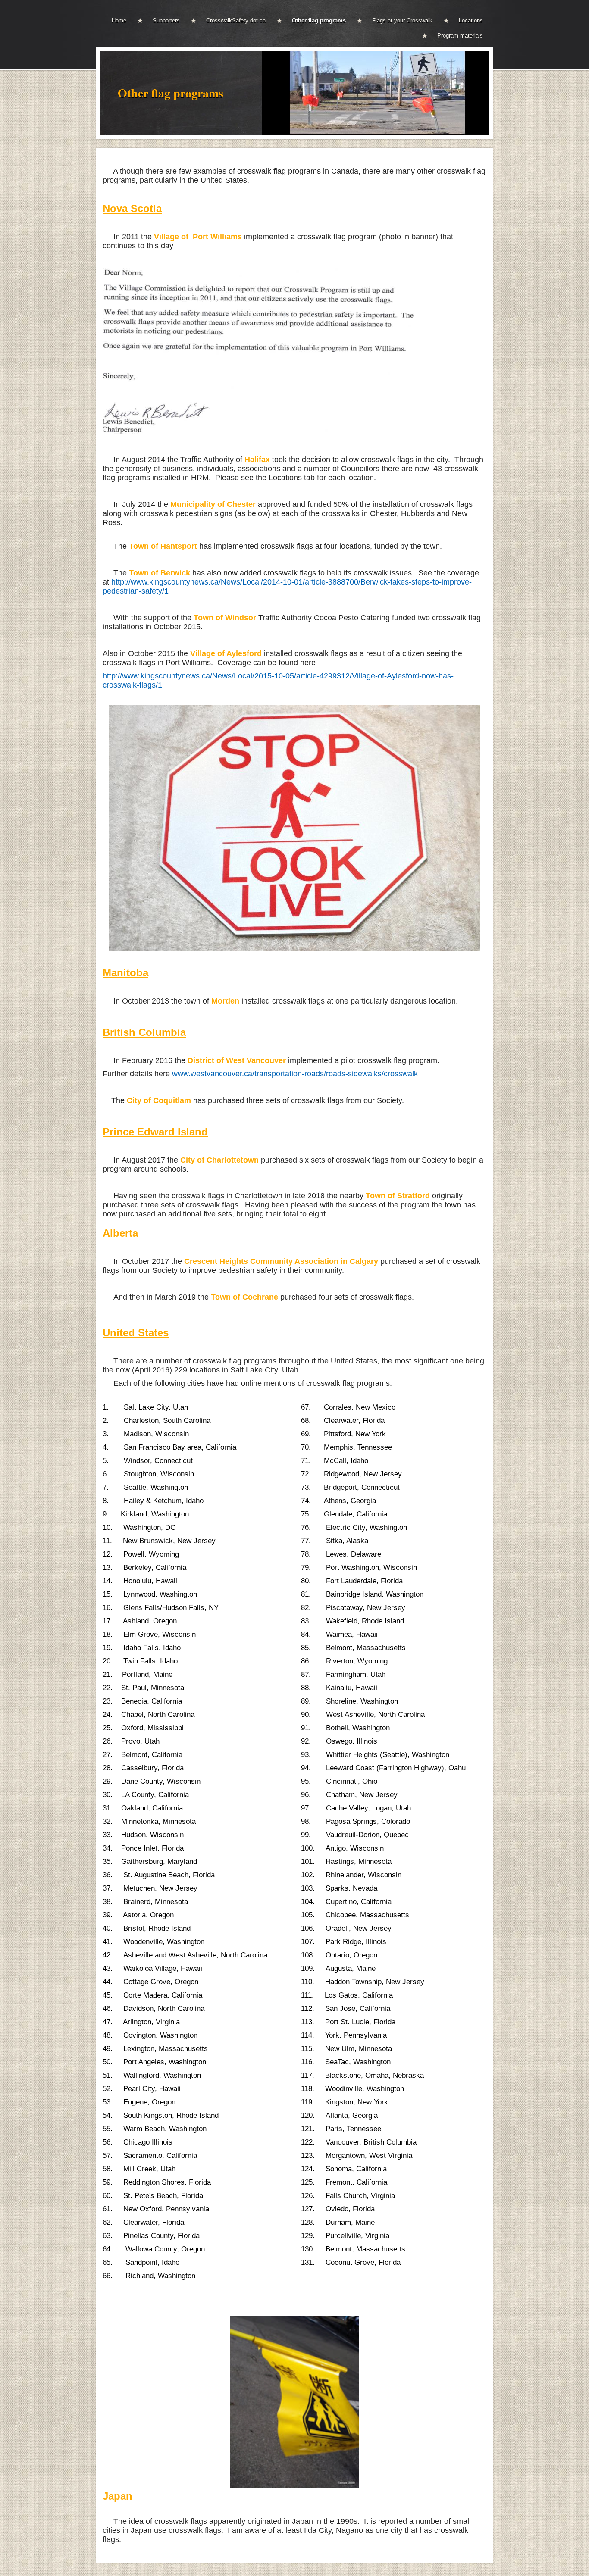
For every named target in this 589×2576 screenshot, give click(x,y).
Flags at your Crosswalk (402, 20)
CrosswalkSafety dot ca (236, 20)
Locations (471, 20)
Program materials (460, 36)
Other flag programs (319, 20)
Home (119, 20)
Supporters (166, 20)
